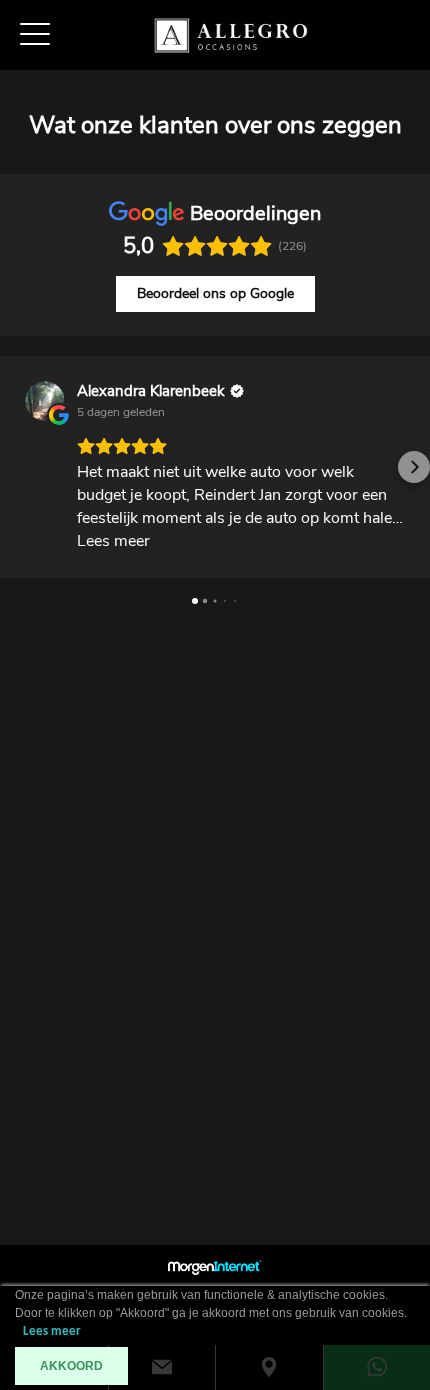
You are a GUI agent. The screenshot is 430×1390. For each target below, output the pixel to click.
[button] (16, 467)
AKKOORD (71, 1366)
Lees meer (52, 1331)
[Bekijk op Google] (45, 401)
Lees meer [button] (113, 541)
